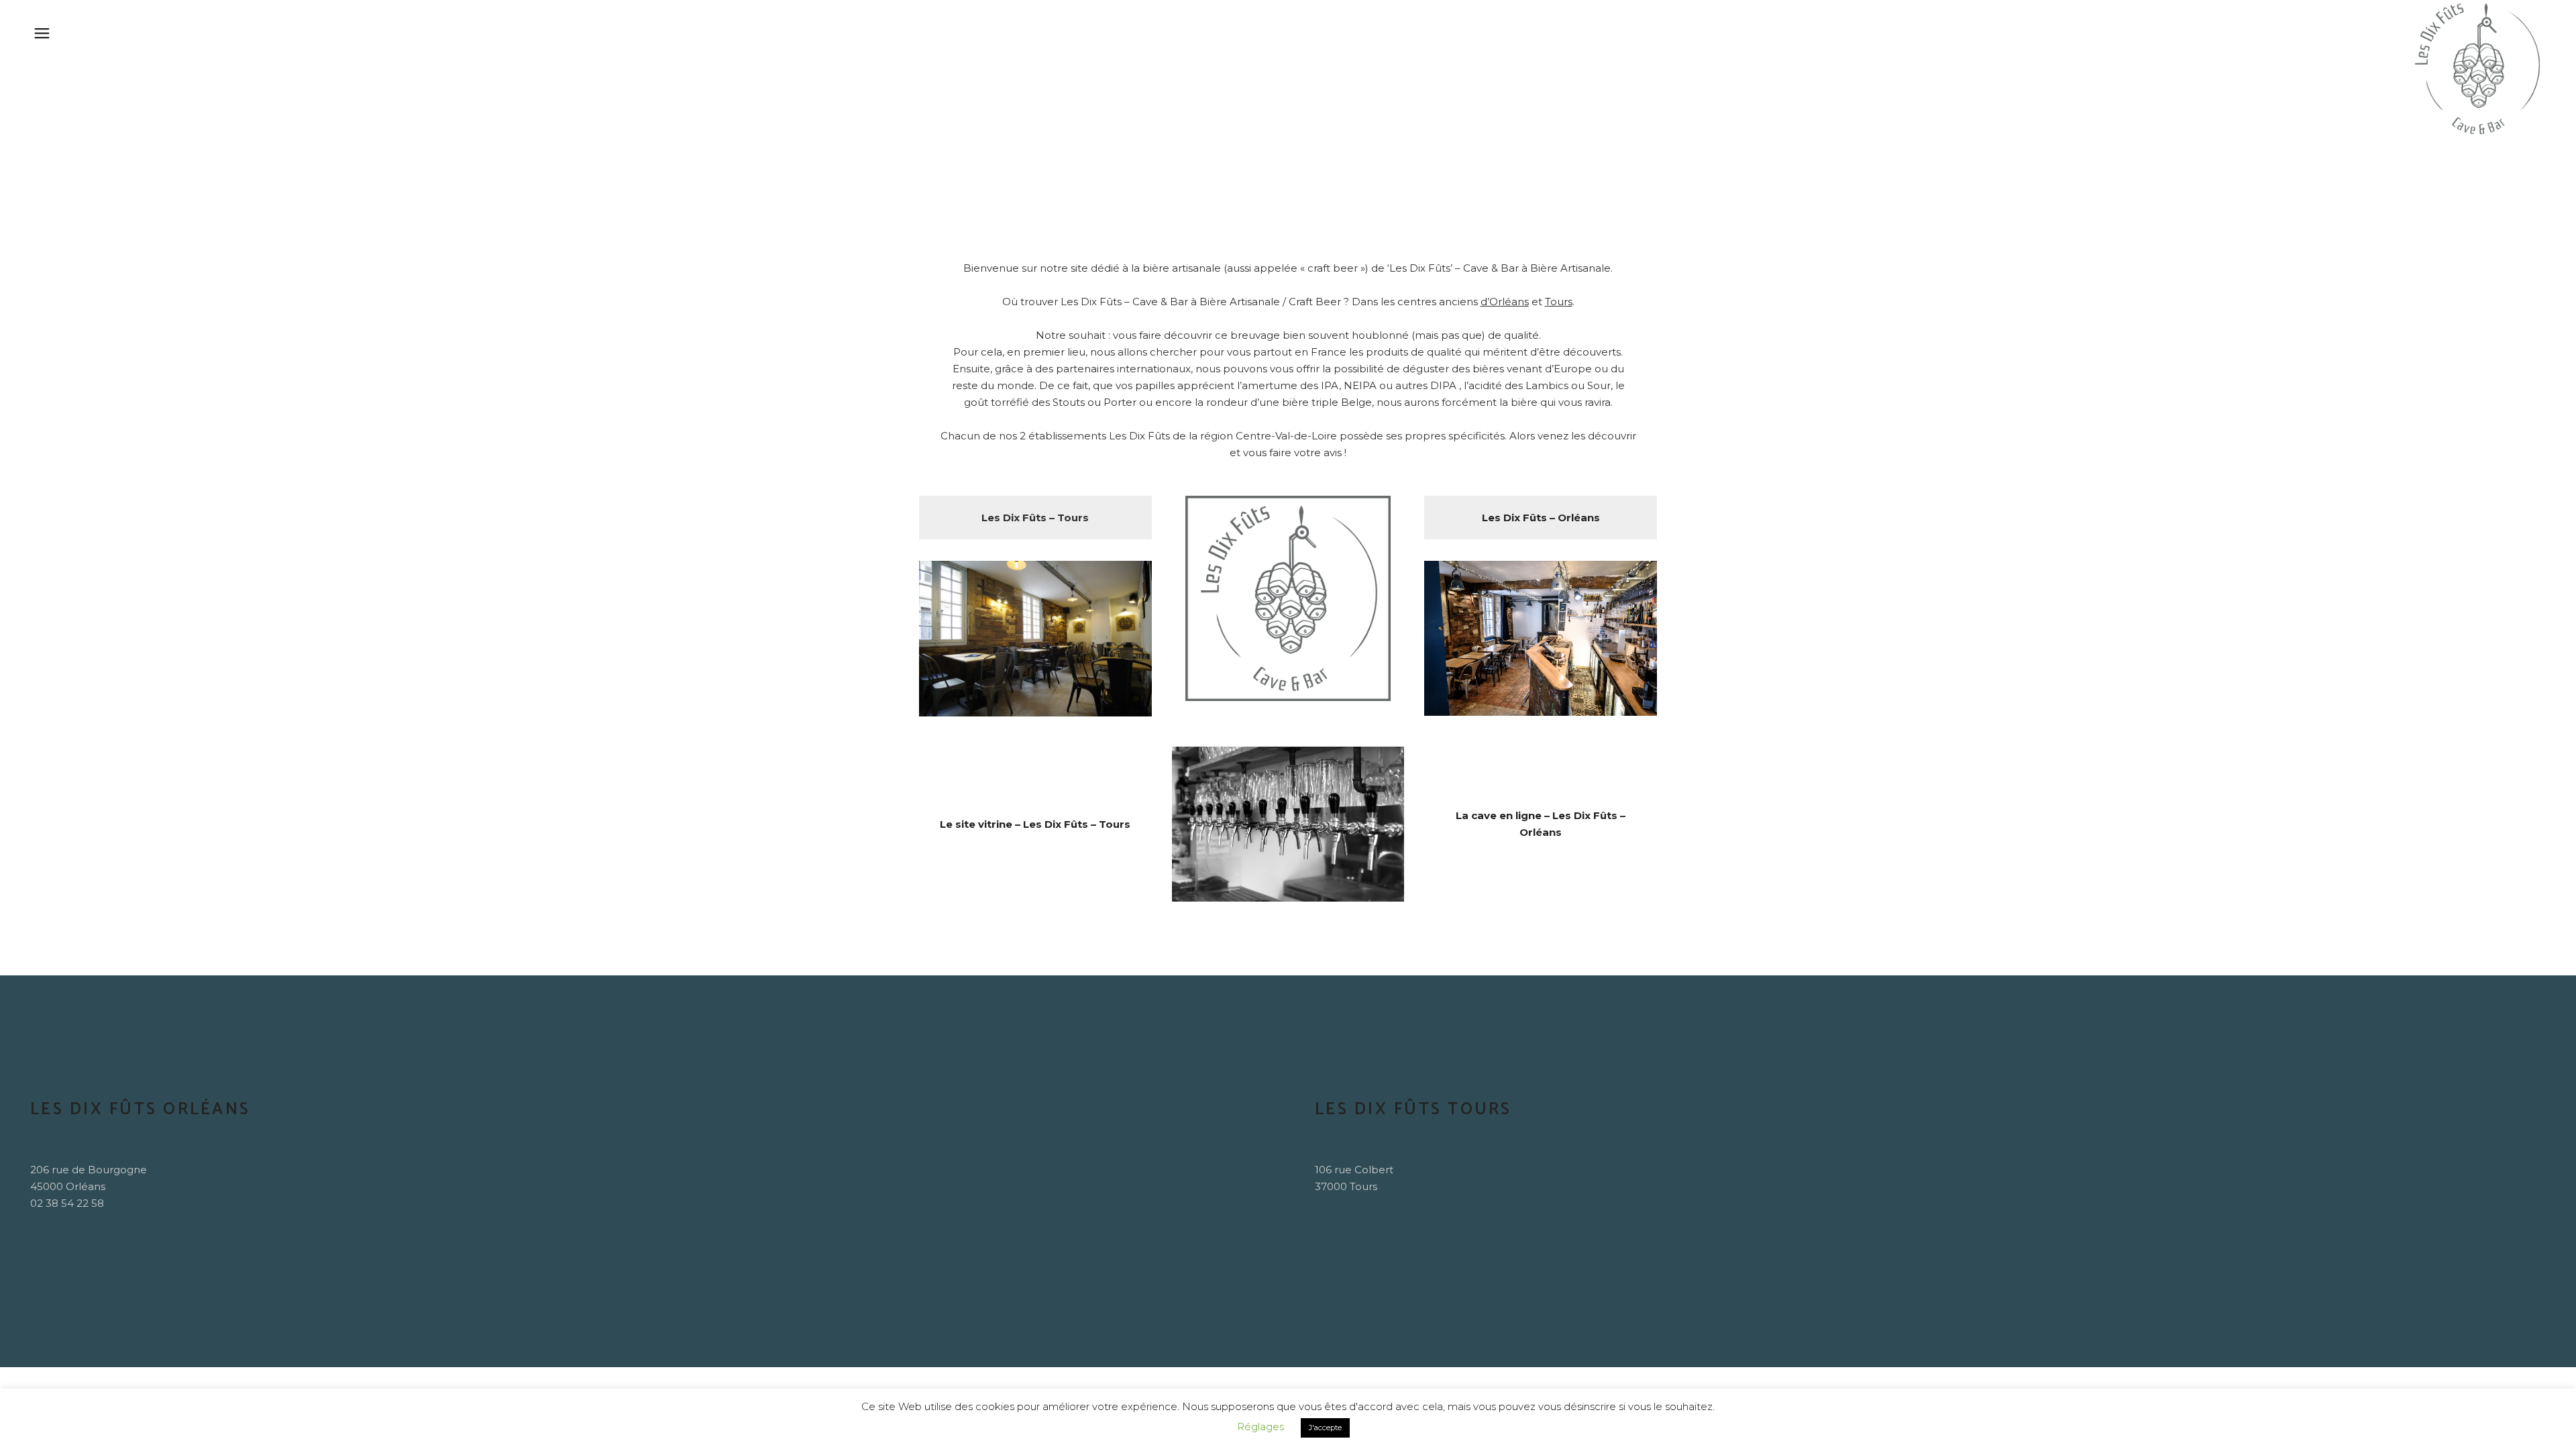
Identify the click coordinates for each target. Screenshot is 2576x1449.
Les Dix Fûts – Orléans (1541, 518)
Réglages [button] (1260, 1427)
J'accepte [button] (1325, 1428)
